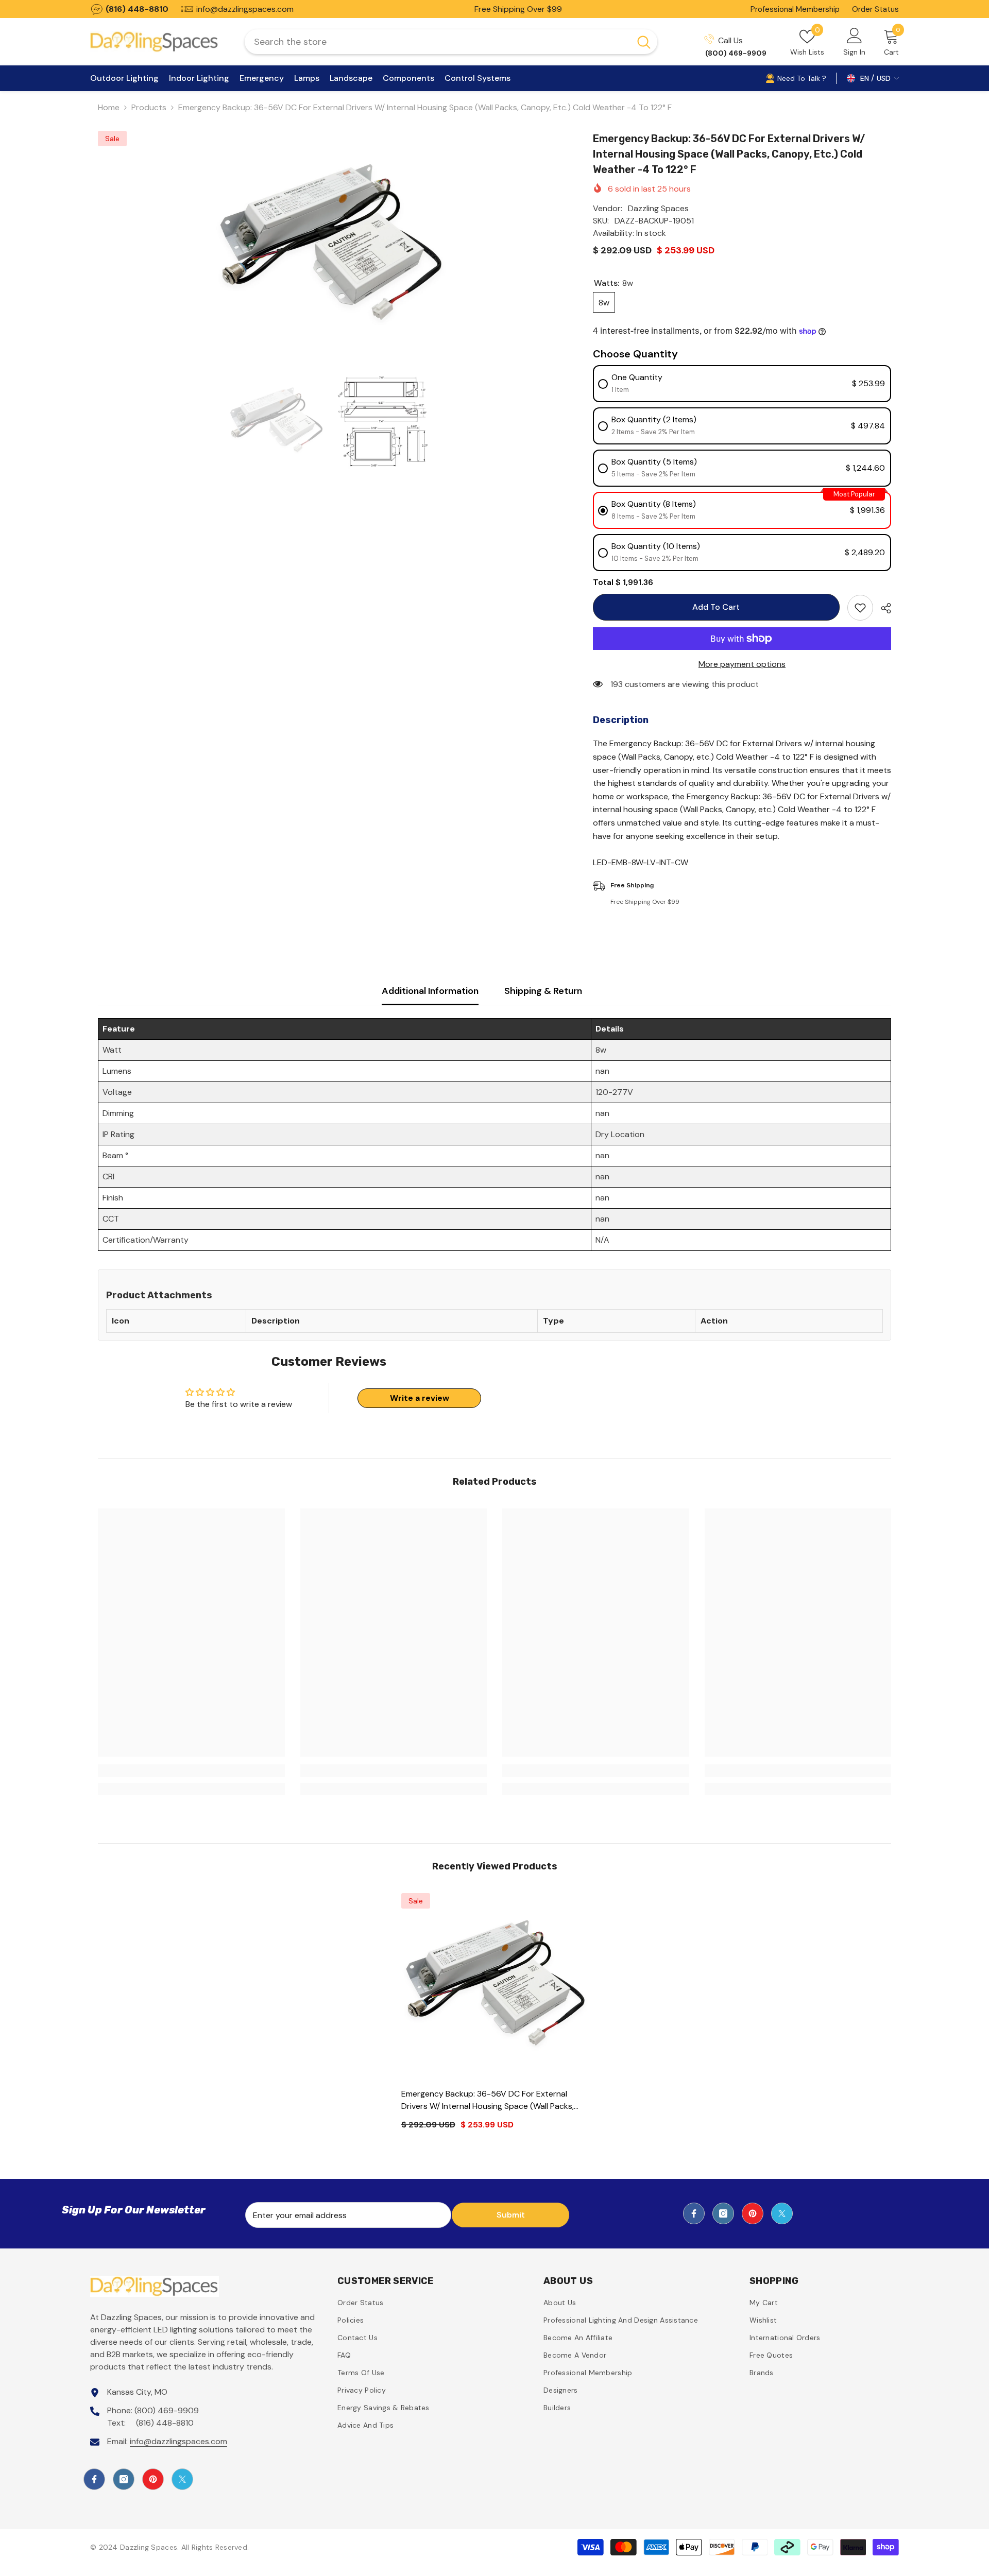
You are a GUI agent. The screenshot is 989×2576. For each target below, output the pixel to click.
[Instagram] (723, 2213)
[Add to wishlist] (860, 608)
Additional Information (430, 991)
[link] (191, 1771)
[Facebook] (694, 2213)
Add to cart (715, 607)
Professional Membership (795, 9)
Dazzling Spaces (658, 208)
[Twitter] (782, 2213)
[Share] (882, 608)
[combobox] (438, 42)
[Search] (451, 42)
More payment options (742, 664)
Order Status (875, 9)
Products (149, 107)
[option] (330, 247)
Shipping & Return (543, 991)
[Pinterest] (753, 2213)
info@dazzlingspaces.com (178, 2441)
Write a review (420, 1398)
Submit (511, 2215)
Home (109, 107)
